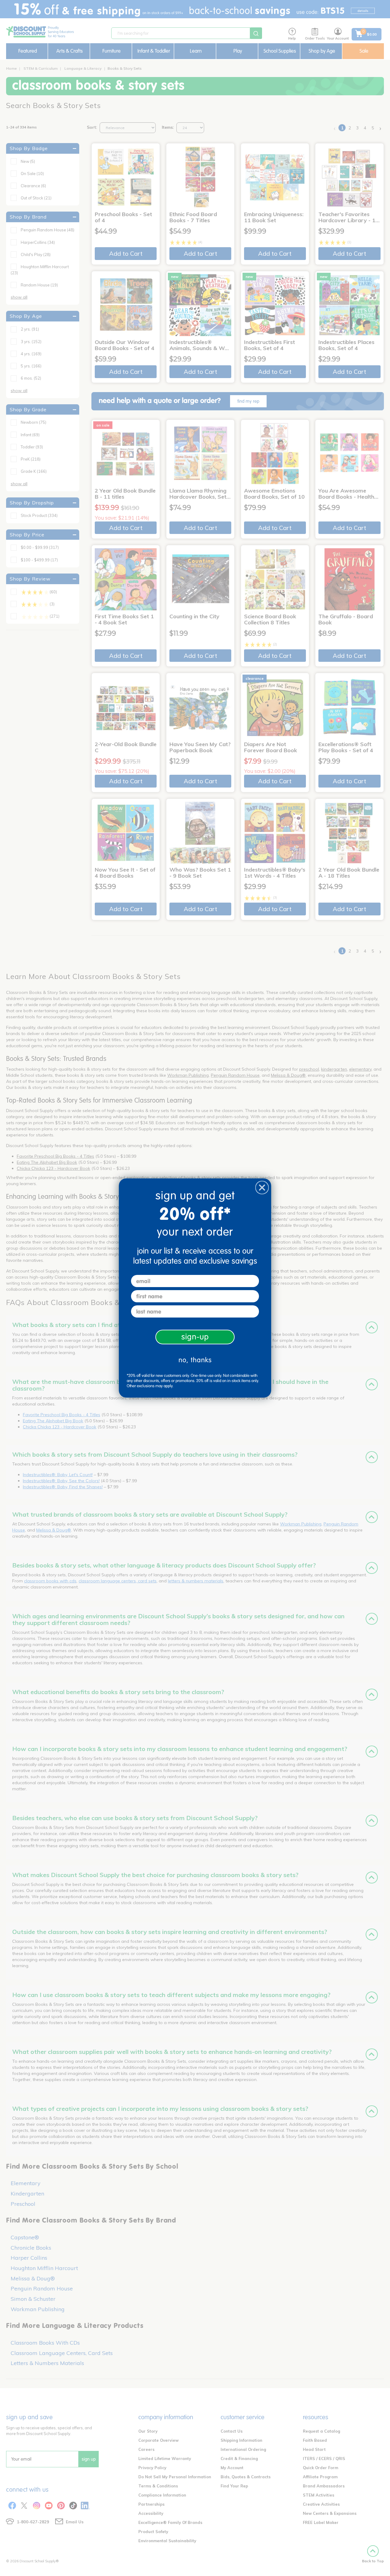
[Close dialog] (262, 1188)
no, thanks (195, 1360)
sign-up (195, 1337)
